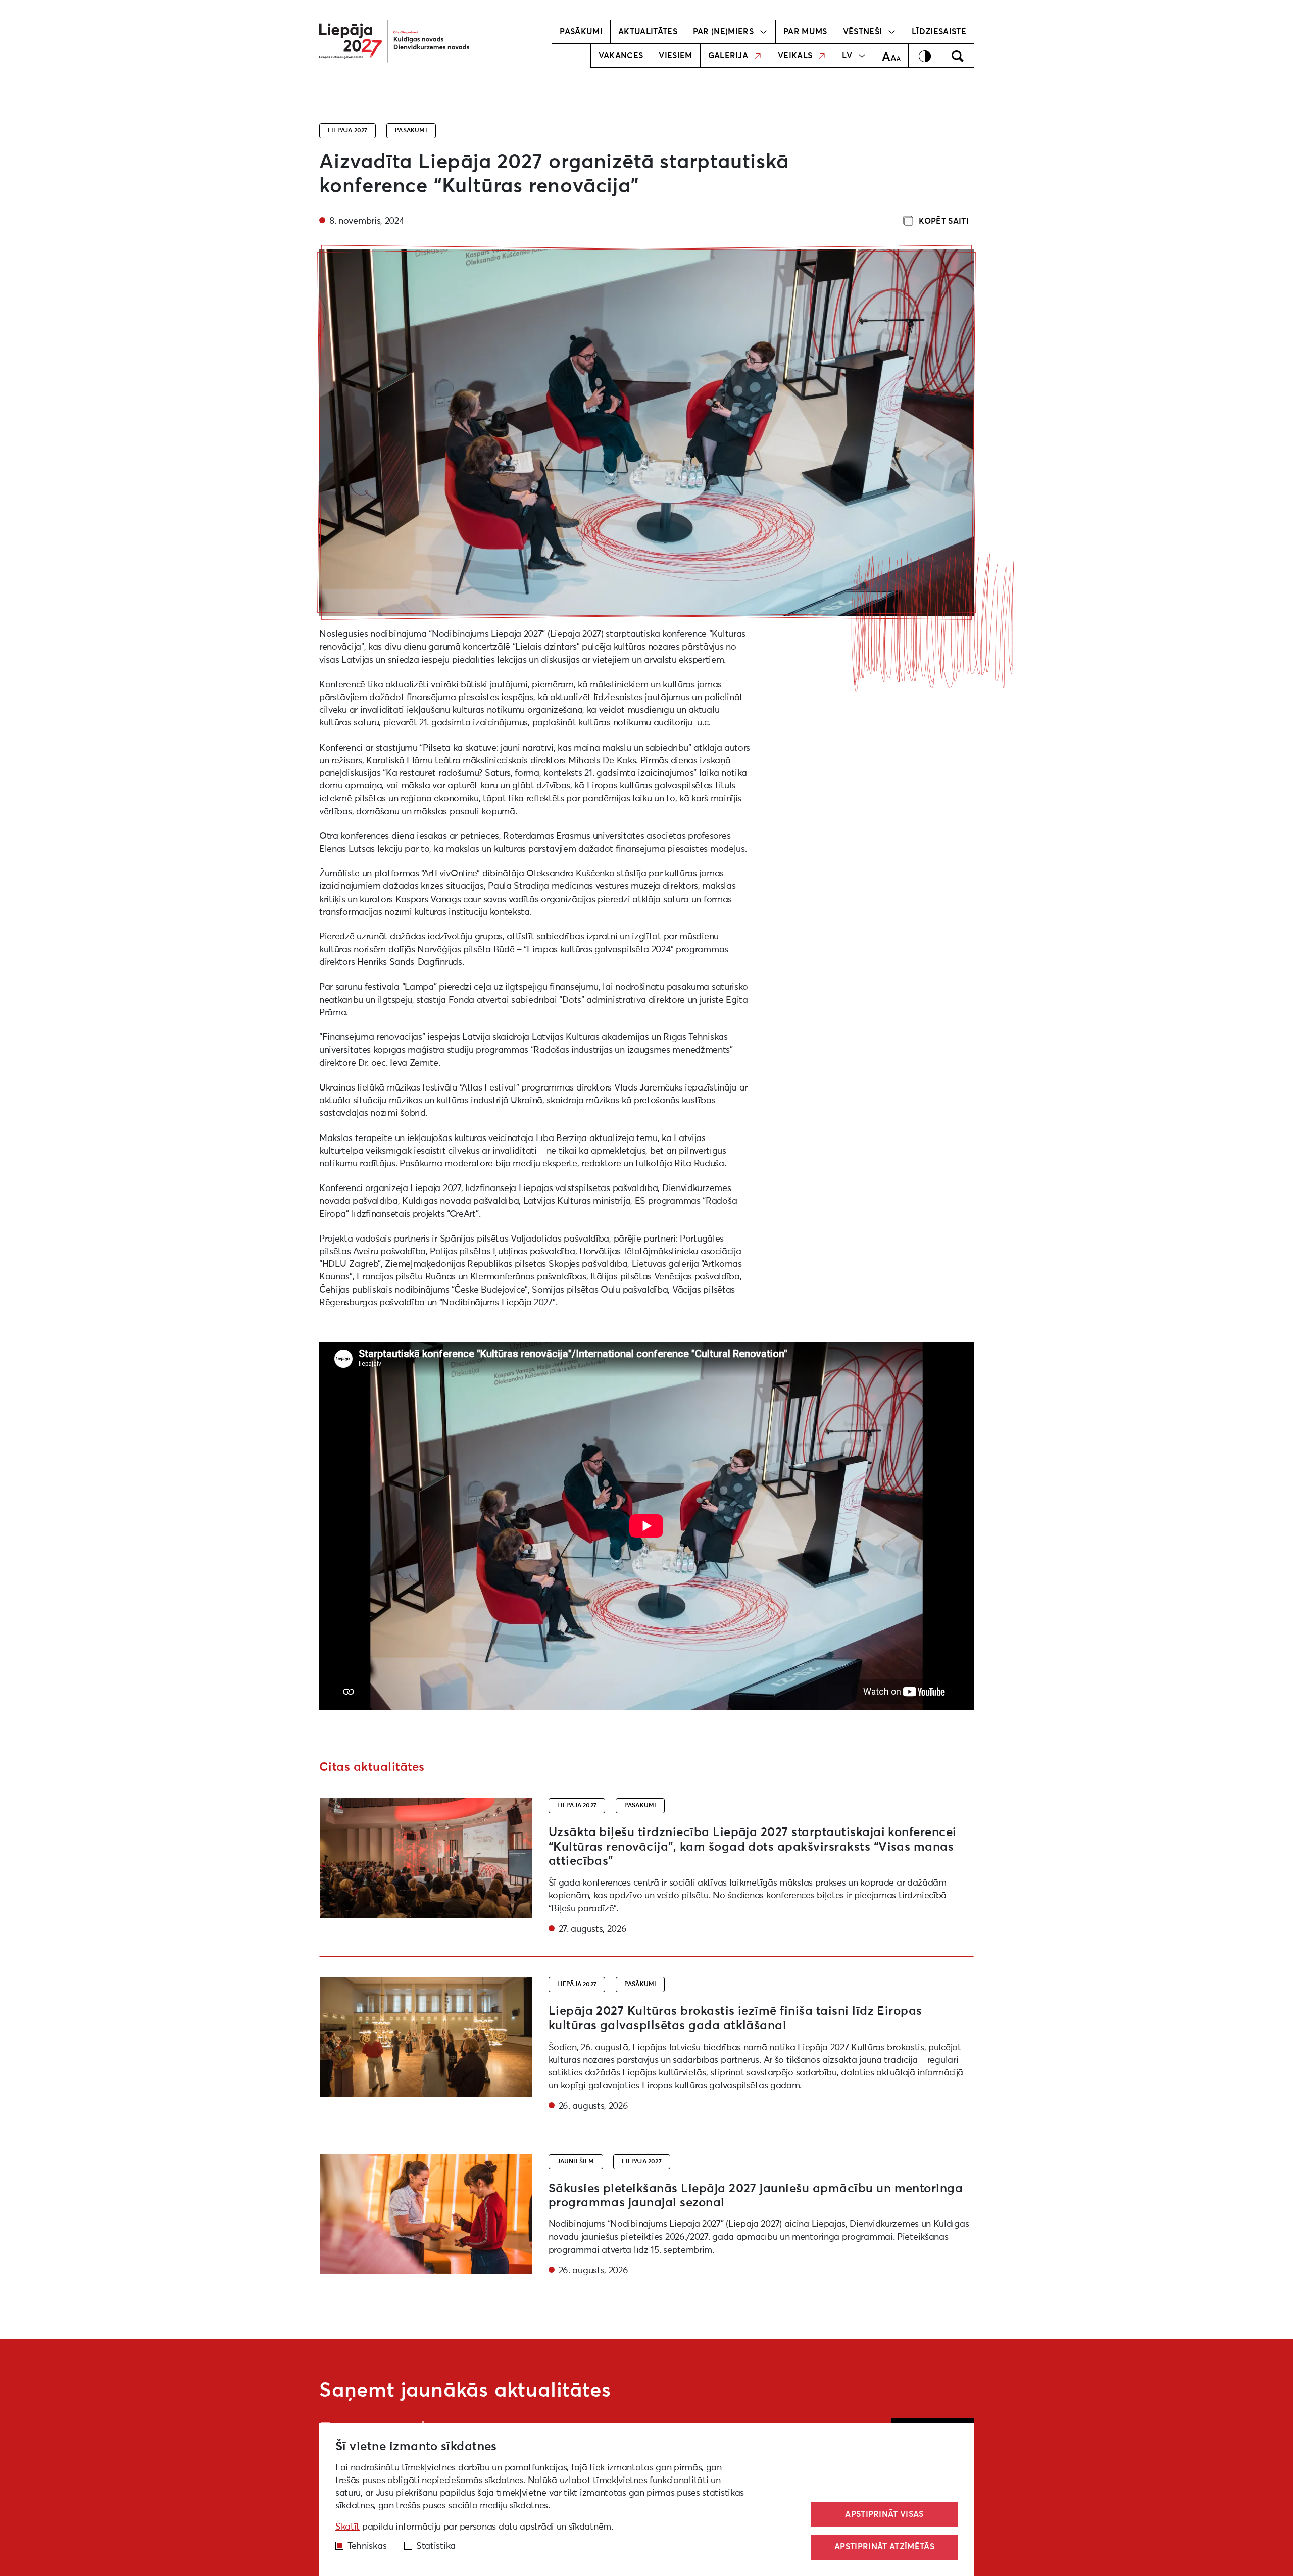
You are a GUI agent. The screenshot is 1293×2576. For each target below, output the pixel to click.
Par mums (805, 32)
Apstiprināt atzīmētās (884, 2547)
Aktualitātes (648, 32)
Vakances (621, 56)
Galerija (728, 56)
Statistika (436, 2546)
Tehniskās (367, 2546)
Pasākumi (581, 32)
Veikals (795, 56)
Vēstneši (863, 32)
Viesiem (675, 56)
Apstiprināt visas (884, 2514)
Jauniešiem (576, 2162)
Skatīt (347, 2527)
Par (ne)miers (723, 32)
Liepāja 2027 (347, 131)
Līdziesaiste (939, 32)
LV (847, 56)
